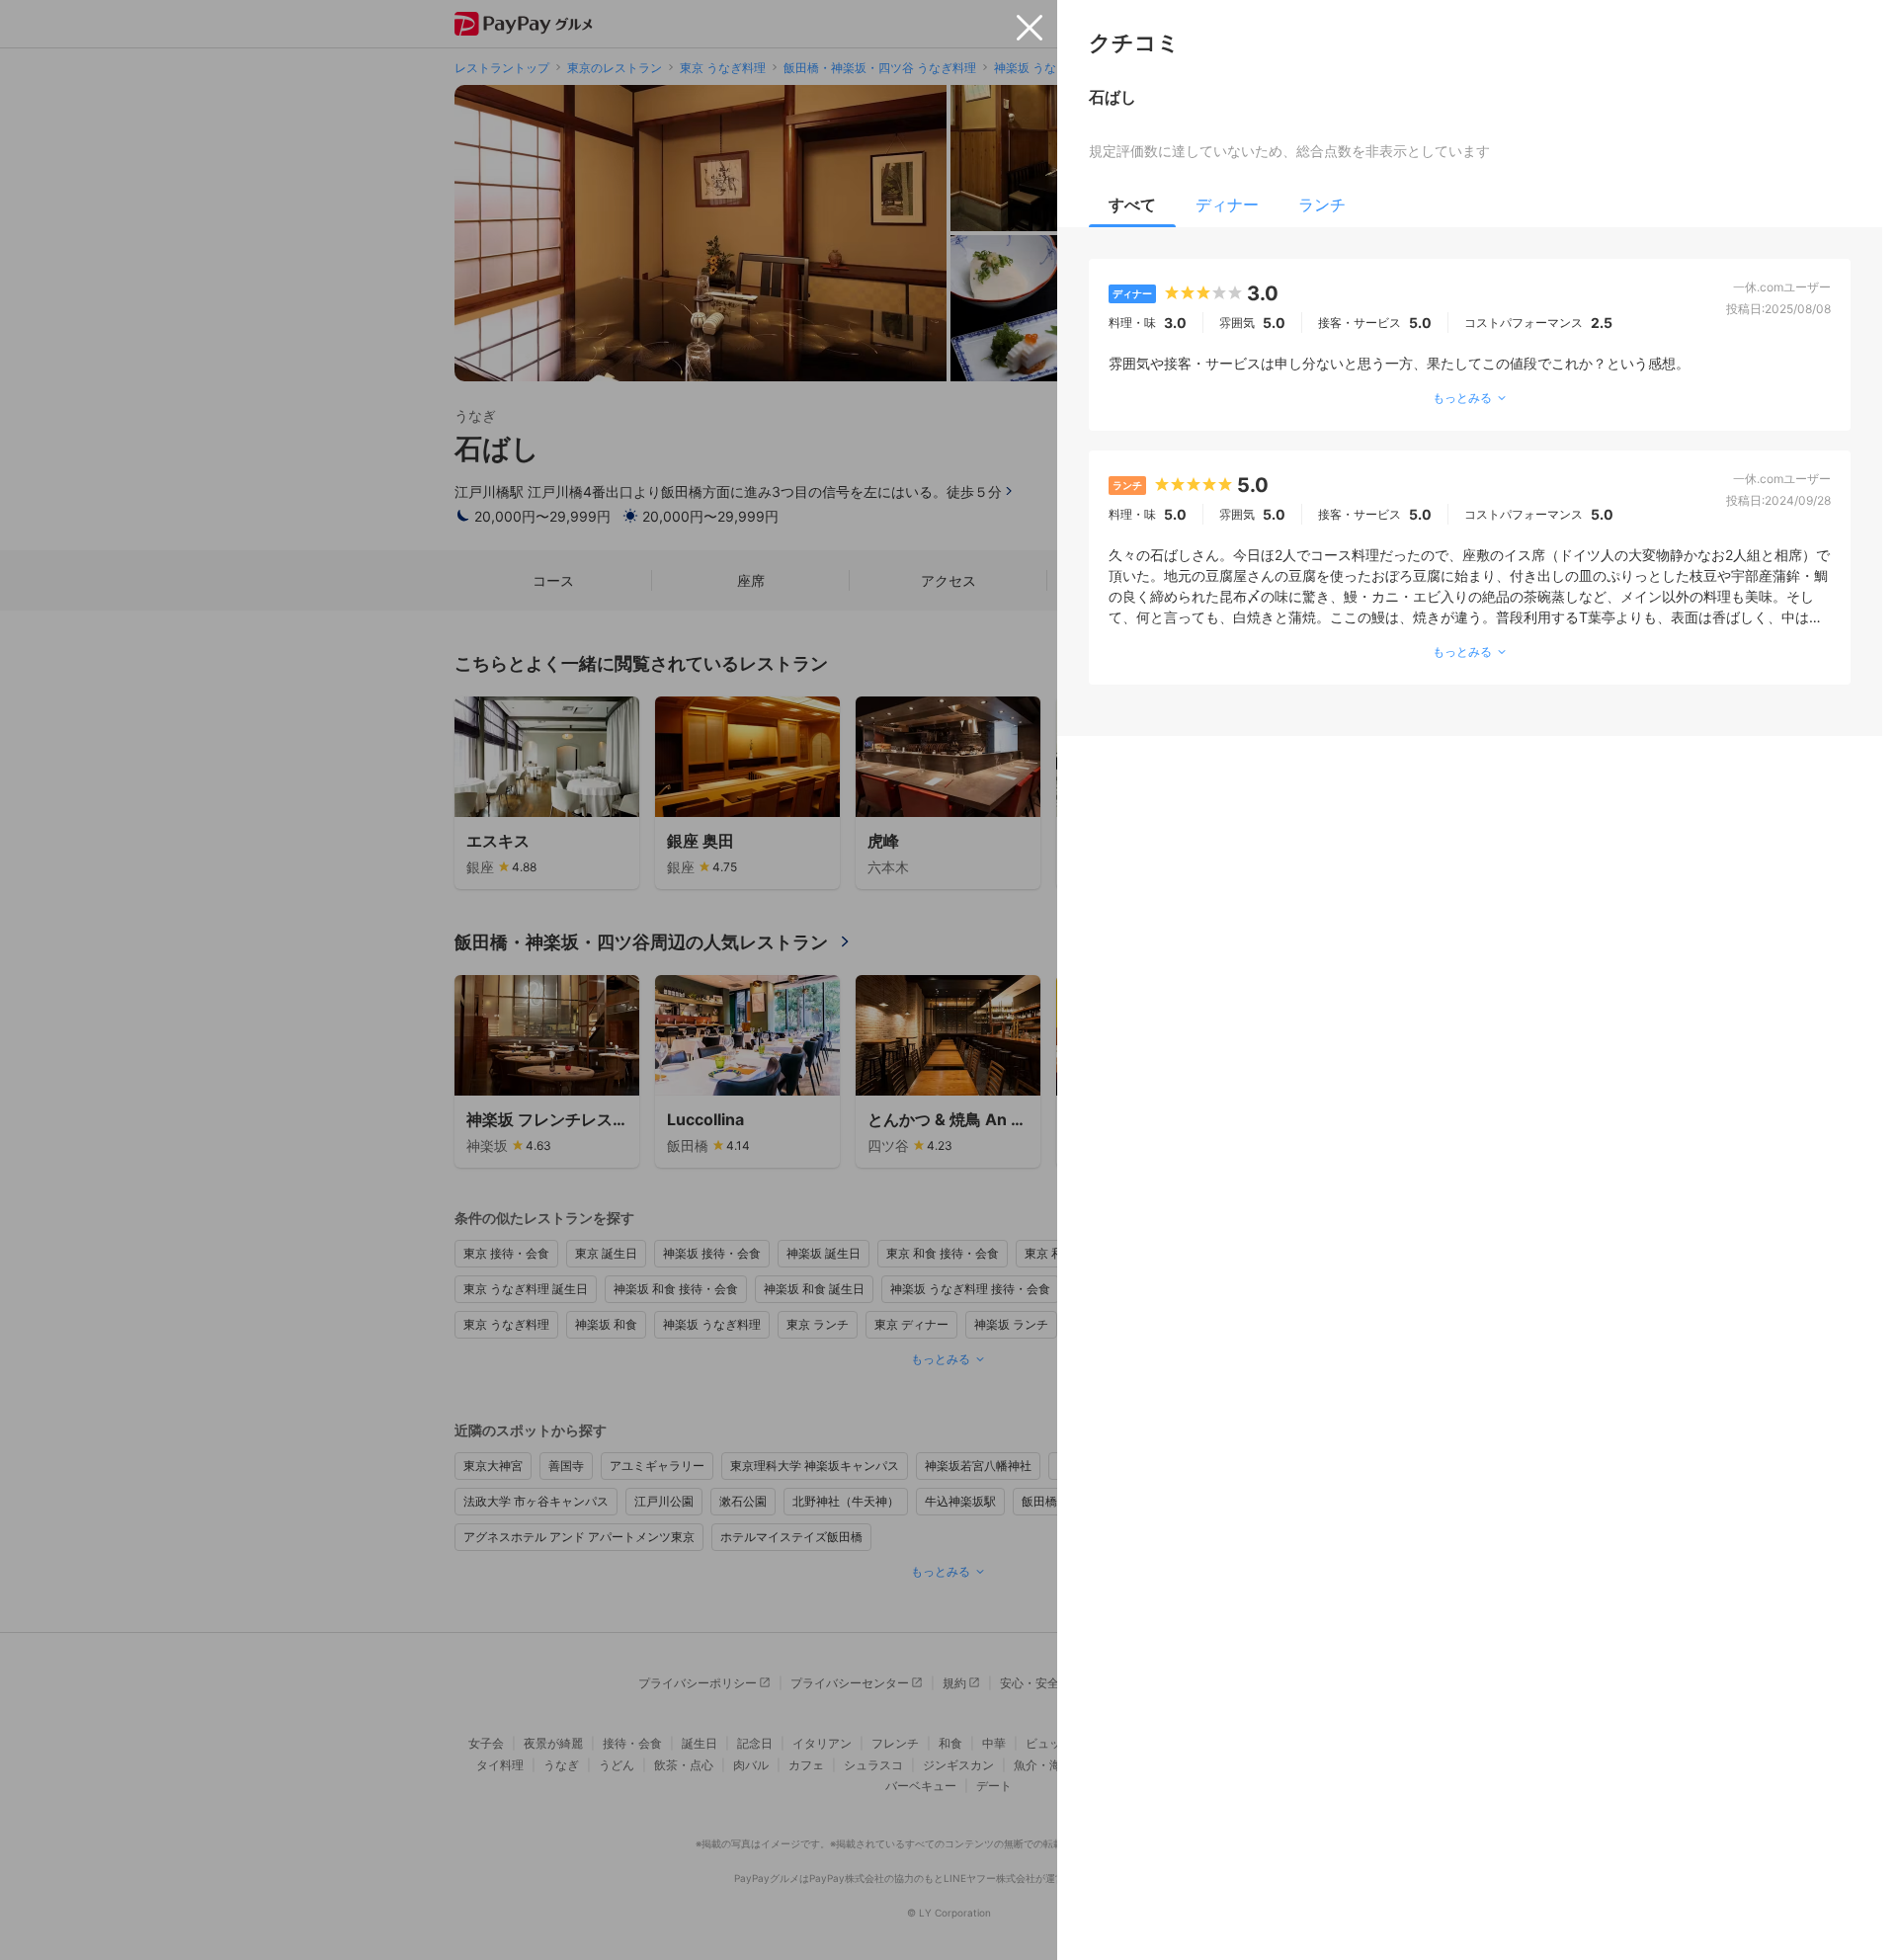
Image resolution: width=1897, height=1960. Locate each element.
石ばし (1113, 97)
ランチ (1322, 204)
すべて (1132, 204)
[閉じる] (1030, 28)
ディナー (1227, 204)
